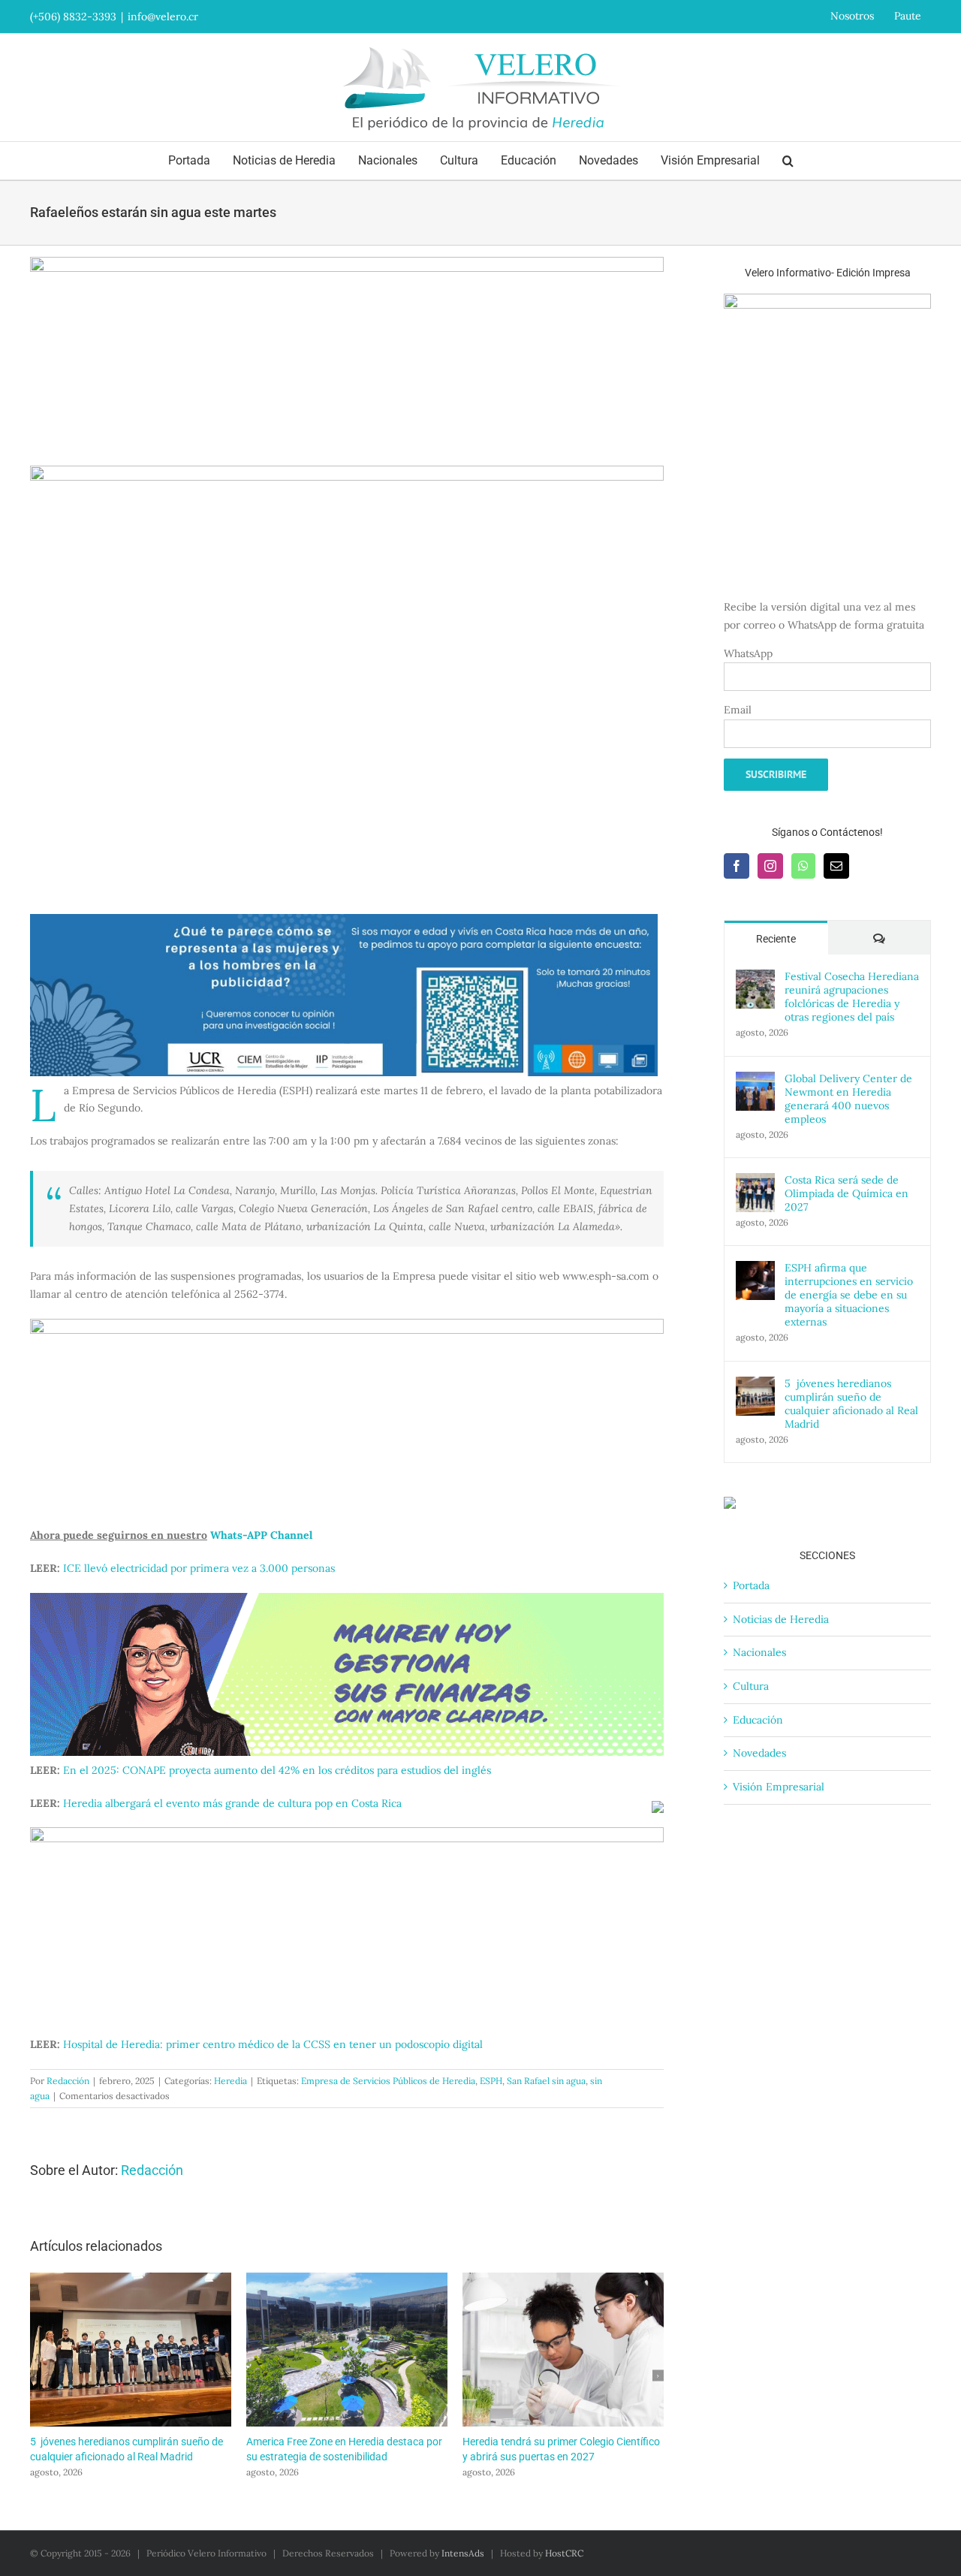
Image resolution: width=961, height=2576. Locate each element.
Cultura (751, 1686)
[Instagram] (770, 866)
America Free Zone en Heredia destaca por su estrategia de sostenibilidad (347, 2350)
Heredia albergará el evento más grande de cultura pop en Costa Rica (232, 1803)
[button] (788, 161)
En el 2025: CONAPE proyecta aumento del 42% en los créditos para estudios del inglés (277, 1770)
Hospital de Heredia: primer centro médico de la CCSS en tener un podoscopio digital (273, 2044)
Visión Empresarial (779, 1787)
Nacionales (759, 1652)
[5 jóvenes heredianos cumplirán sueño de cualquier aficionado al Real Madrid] (755, 1385)
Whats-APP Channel (261, 1535)
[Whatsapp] (803, 866)
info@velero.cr (163, 17)
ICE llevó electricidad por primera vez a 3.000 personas (199, 1568)
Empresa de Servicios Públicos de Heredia (388, 2081)
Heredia (230, 2081)
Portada (751, 1585)
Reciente (776, 939)
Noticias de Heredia (781, 1619)
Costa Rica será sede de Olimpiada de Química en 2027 (847, 1193)
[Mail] (836, 866)
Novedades (759, 1753)
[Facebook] (737, 866)
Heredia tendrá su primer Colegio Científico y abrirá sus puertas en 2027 (563, 2350)
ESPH (491, 2081)
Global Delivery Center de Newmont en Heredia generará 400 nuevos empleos (848, 1099)
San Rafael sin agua (546, 2081)
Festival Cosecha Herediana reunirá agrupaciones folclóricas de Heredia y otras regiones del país (852, 997)
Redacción (68, 2081)
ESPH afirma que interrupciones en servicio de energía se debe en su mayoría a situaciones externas (849, 1295)
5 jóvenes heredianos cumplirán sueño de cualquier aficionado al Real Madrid (131, 2350)
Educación (758, 1720)
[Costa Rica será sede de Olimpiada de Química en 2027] (755, 1181)
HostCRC (564, 2553)
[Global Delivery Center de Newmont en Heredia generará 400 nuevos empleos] (755, 1080)
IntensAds (463, 2553)
